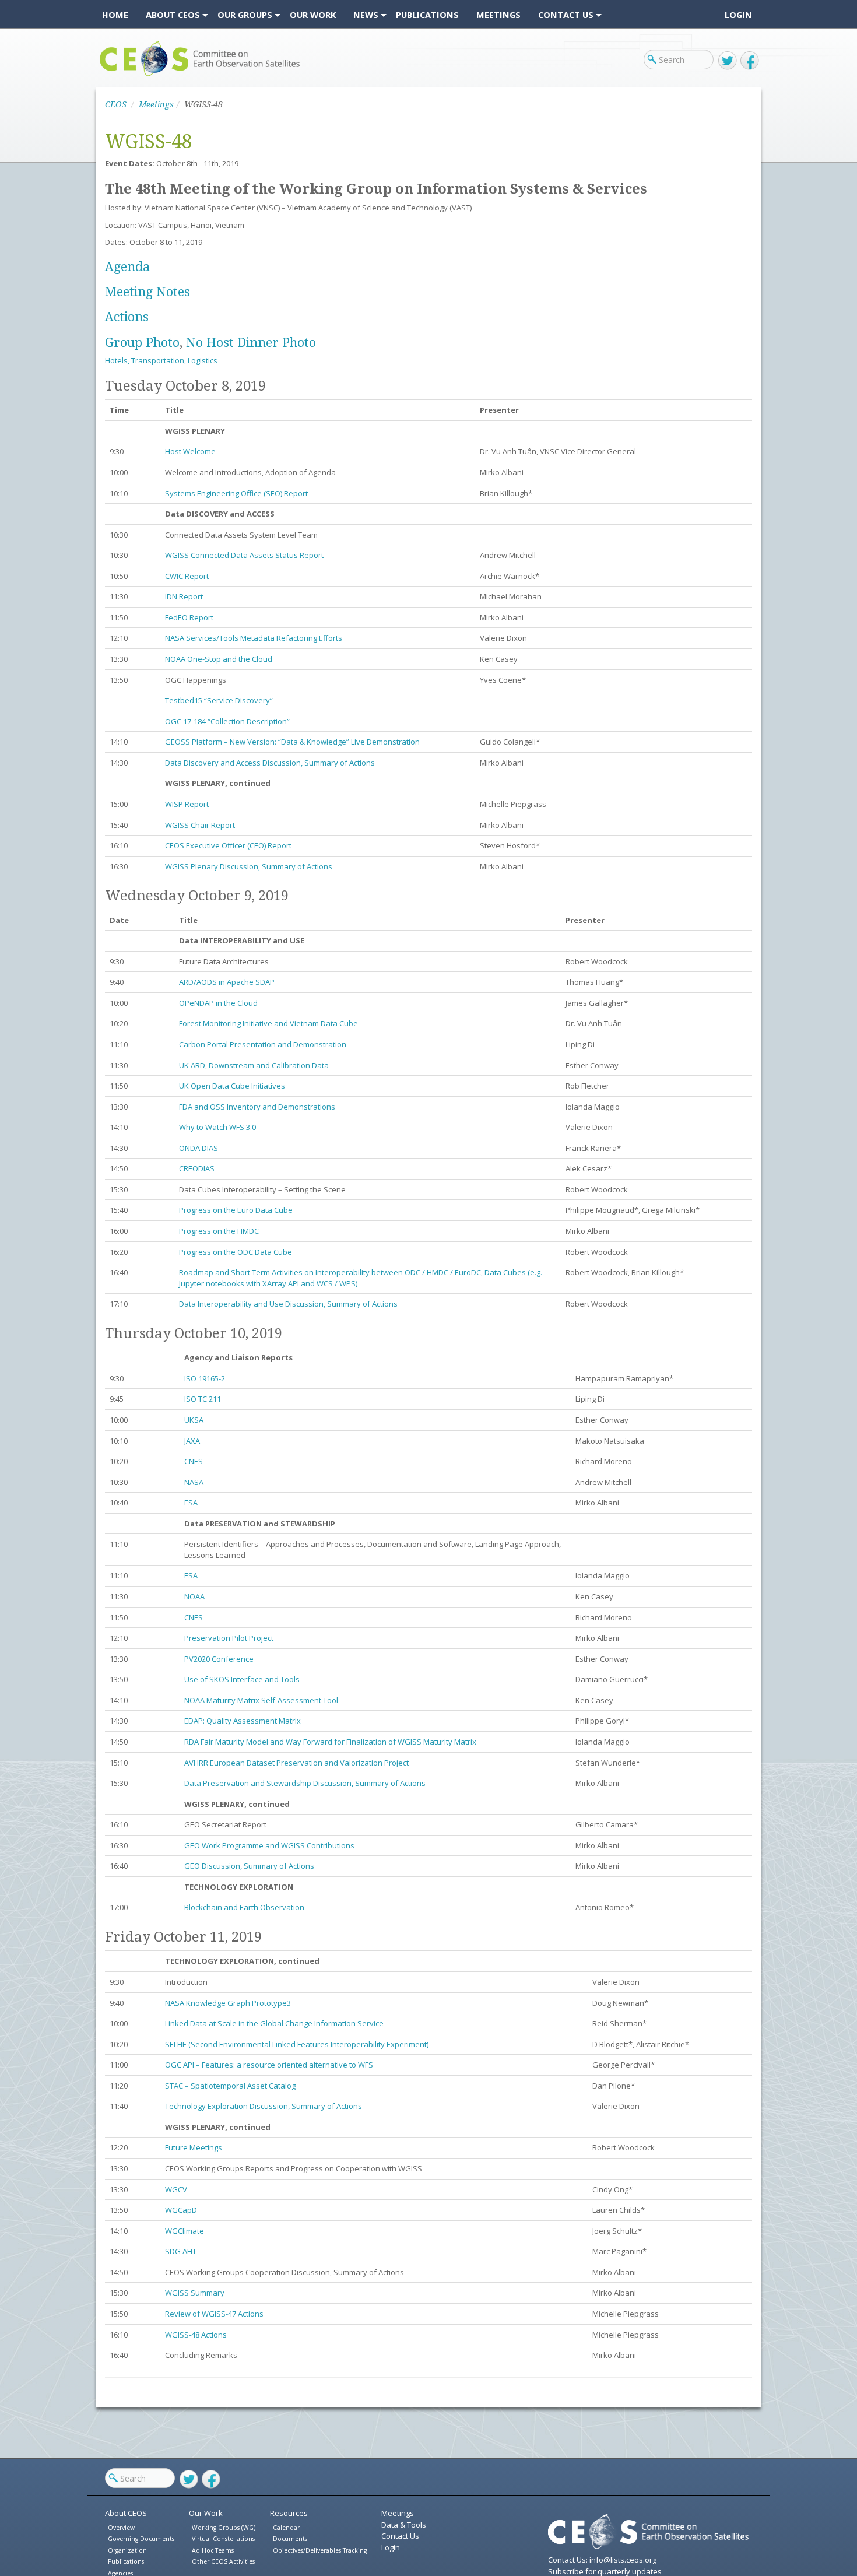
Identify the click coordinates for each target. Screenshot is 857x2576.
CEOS (109, 76)
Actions (127, 317)
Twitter (728, 61)
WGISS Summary (195, 2293)
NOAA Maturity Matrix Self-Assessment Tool (261, 1700)
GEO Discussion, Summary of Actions (249, 1866)
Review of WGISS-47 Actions (214, 2314)
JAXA (192, 1441)
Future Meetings (194, 2147)
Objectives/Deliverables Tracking (320, 2550)
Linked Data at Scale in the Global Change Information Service (275, 2023)
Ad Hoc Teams (213, 2550)
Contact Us (400, 2536)
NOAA (194, 1596)
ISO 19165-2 (205, 1378)
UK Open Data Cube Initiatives (232, 1086)
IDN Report (184, 596)
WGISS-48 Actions (196, 2335)
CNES (194, 1461)
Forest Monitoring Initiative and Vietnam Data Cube (269, 1023)
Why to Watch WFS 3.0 (217, 1127)
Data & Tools (404, 2525)
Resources (289, 2513)
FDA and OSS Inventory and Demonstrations (257, 1107)
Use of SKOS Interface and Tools (242, 1679)
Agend (124, 267)
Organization (127, 2550)
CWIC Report (187, 576)
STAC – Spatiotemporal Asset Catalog (231, 2086)
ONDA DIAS (199, 1148)
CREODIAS (197, 1168)
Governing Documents (141, 2539)
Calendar (286, 2528)
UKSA (194, 1420)
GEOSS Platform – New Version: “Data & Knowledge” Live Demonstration (292, 742)
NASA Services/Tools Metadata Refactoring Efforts (254, 638)
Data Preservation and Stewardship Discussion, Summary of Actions (305, 1783)
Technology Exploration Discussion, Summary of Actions (264, 2106)
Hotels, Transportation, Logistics (161, 360)
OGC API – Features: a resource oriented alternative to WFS (269, 2065)
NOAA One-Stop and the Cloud (219, 659)
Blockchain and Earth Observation (244, 1907)
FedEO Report (189, 617)
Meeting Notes (147, 292)
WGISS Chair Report (200, 825)
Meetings (156, 104)
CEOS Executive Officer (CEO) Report (228, 845)
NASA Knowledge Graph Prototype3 (228, 2003)
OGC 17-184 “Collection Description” (227, 721)
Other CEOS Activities (223, 2561)
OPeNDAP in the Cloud (219, 1003)
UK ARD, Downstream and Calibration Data (254, 1065)
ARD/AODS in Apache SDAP (227, 982)
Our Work (206, 2513)
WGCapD (181, 2210)
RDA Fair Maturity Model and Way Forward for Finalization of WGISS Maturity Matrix (330, 1742)
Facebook (750, 61)
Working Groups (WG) (224, 2528)
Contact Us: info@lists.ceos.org (602, 2560)
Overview (121, 2528)
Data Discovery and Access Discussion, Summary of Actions (270, 763)
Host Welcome (190, 451)
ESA (191, 1503)
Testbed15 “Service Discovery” (219, 700)
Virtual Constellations (223, 2539)
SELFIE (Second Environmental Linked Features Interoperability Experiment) (298, 2044)
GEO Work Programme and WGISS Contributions (269, 1845)
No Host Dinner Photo (251, 343)
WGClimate (185, 2231)
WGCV (176, 2189)
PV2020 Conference (219, 1659)
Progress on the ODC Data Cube (236, 1252)
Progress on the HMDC (219, 1231)
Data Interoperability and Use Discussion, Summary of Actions (288, 1304)
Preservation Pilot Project (229, 1638)
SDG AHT (181, 2251)
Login (738, 15)
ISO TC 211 (204, 1399)
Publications (126, 2561)
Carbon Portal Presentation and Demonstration (263, 1044)
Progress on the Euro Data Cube (236, 1210)
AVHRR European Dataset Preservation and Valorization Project (296, 1763)
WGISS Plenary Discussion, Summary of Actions (249, 866)
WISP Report (187, 804)
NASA (194, 1482)
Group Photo (142, 343)
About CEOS (126, 2513)
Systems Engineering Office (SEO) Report (236, 493)
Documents (290, 2539)
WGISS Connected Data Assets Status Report (244, 555)
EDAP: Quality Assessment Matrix (243, 1721)
